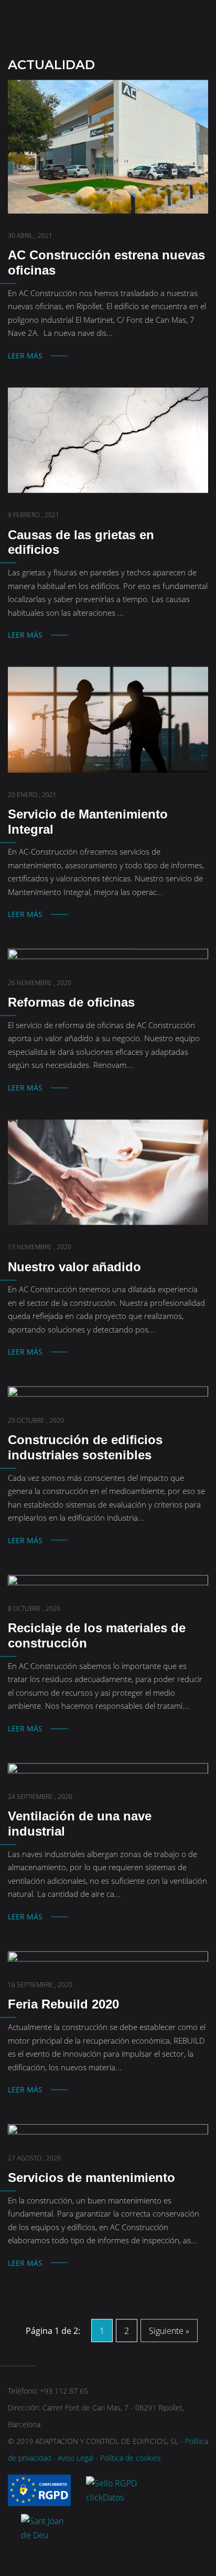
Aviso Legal (75, 2458)
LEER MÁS (25, 356)
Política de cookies (131, 2458)
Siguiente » (169, 2331)
